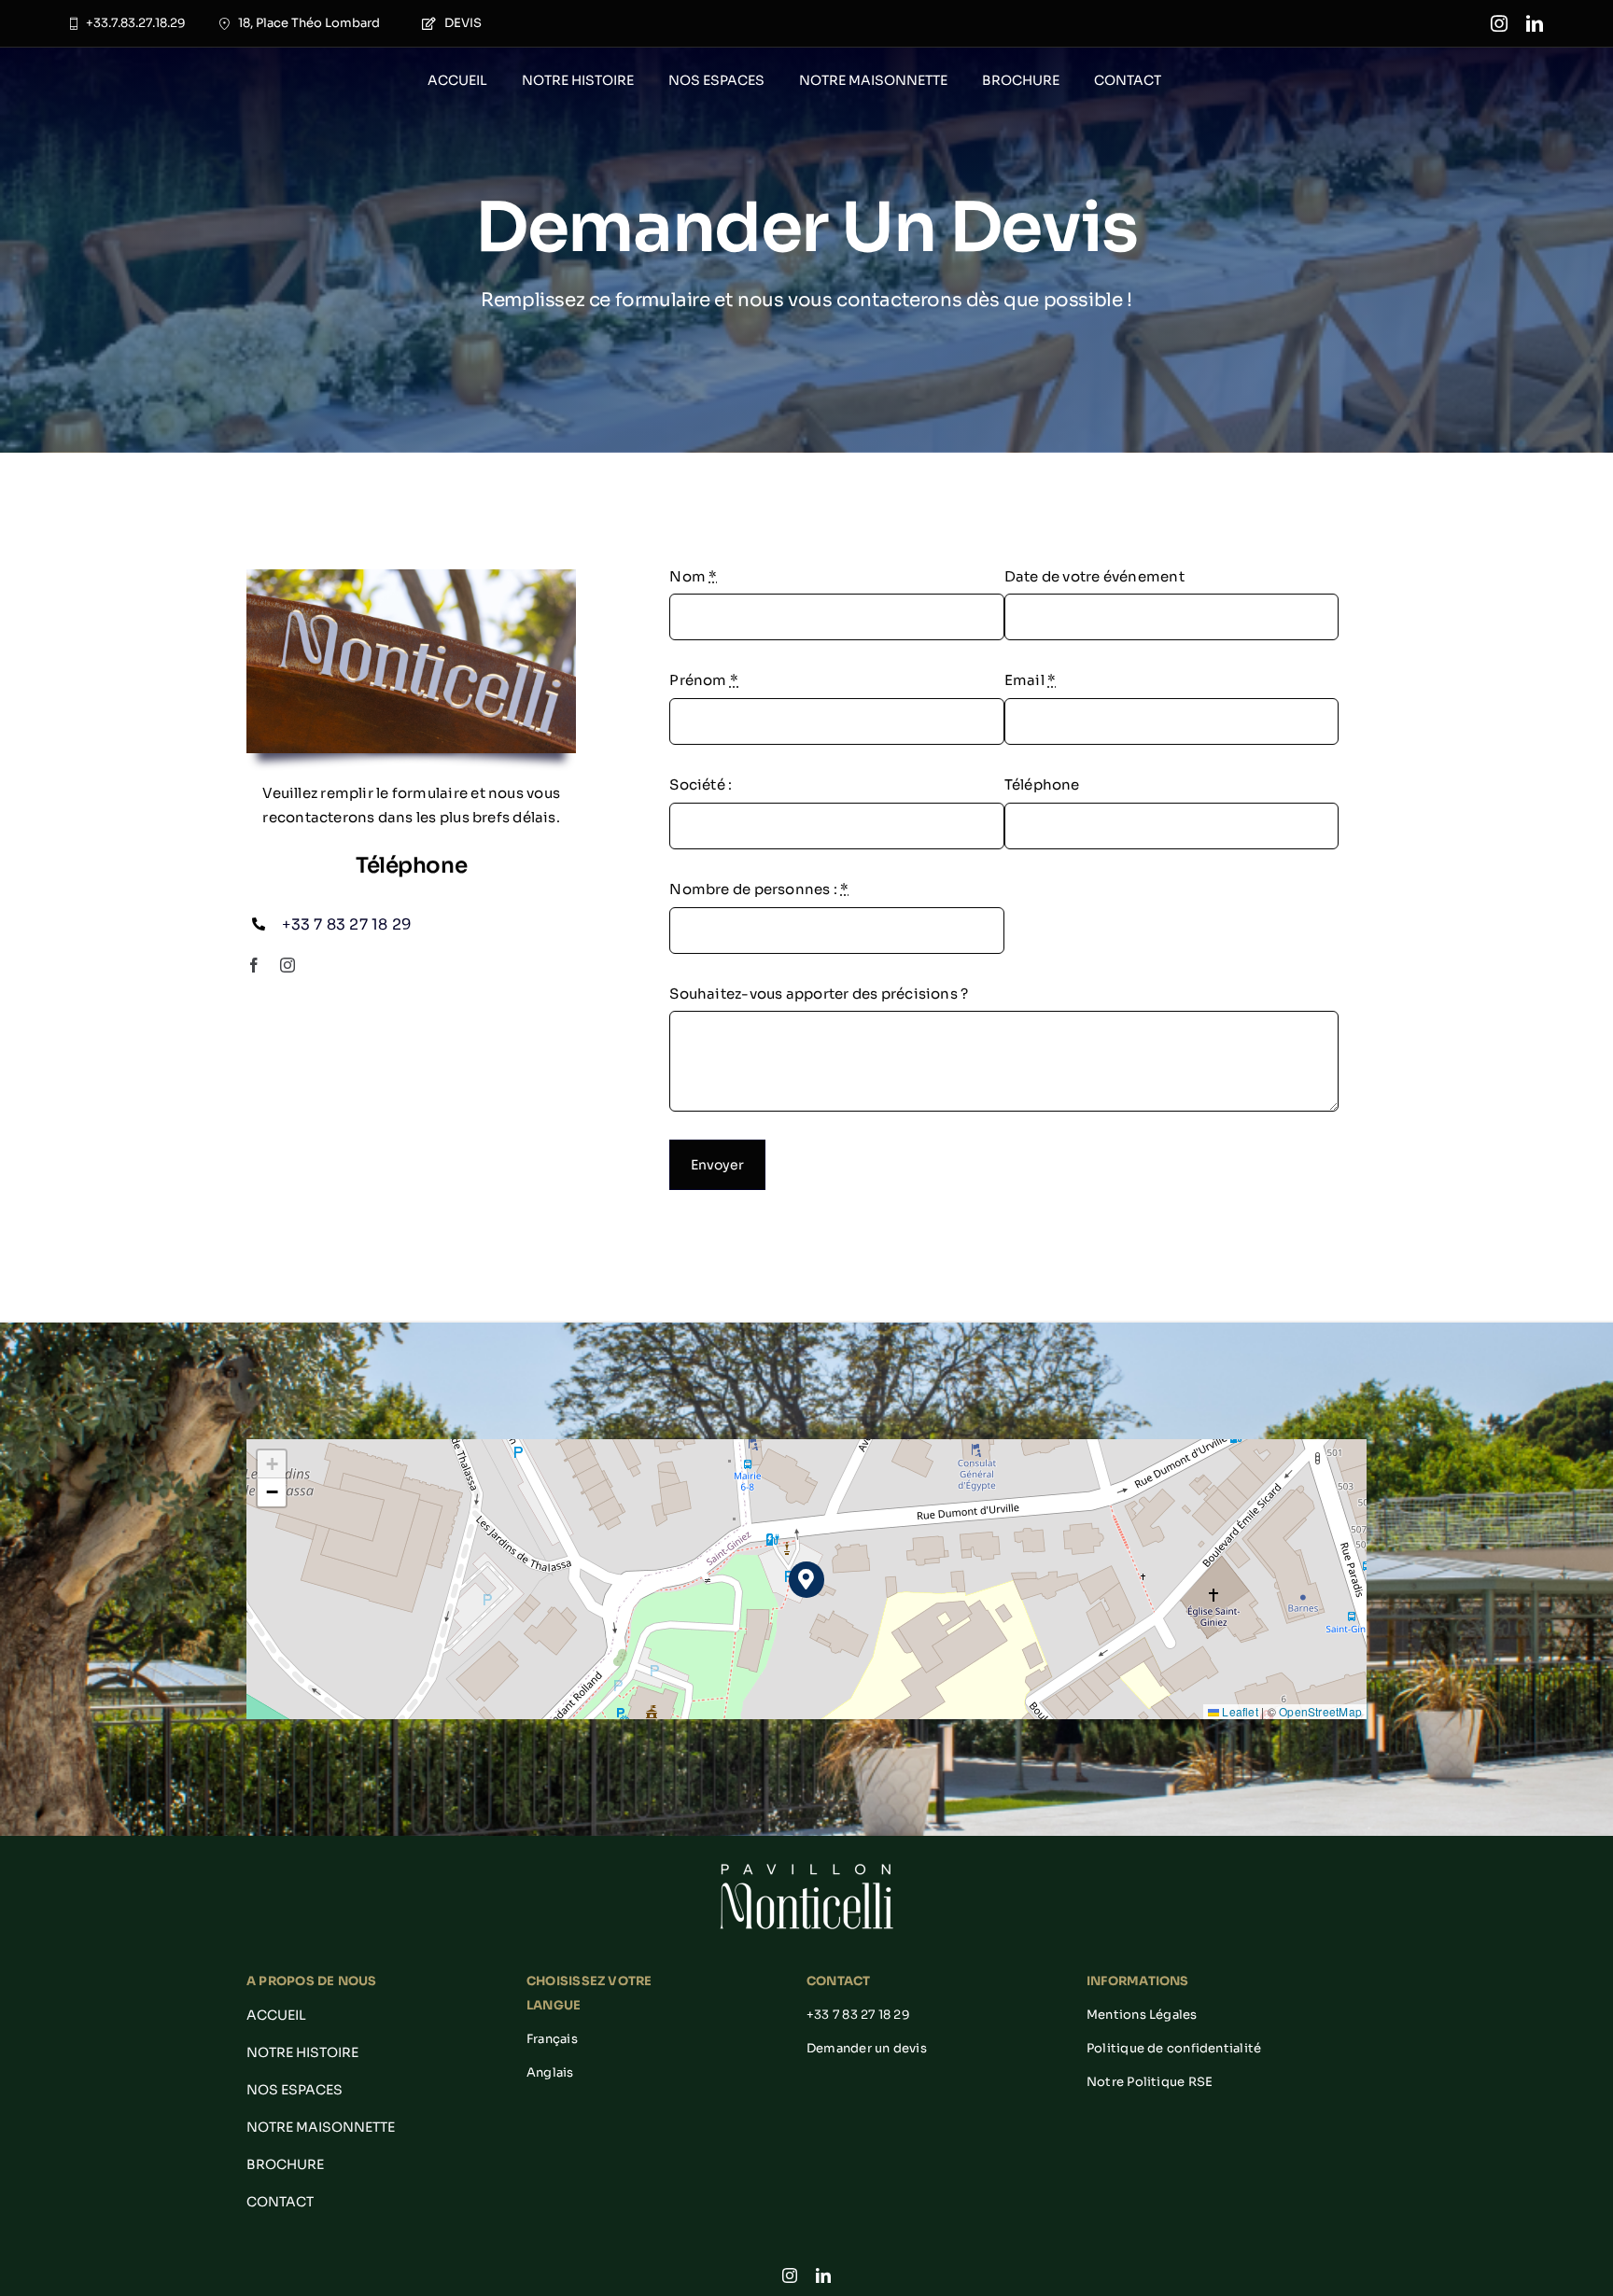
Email (1031, 680)
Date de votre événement (1094, 576)
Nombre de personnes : (759, 889)
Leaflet (1239, 1711)
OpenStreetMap (1320, 1711)
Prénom (704, 680)
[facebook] (254, 965)
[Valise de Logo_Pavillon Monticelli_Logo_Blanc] (806, 1864)
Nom (693, 576)
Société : (701, 784)
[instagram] (1499, 23)
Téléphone (1042, 784)
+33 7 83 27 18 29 (347, 924)
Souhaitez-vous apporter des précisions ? (819, 994)
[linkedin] (1535, 23)
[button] (807, 1580)
